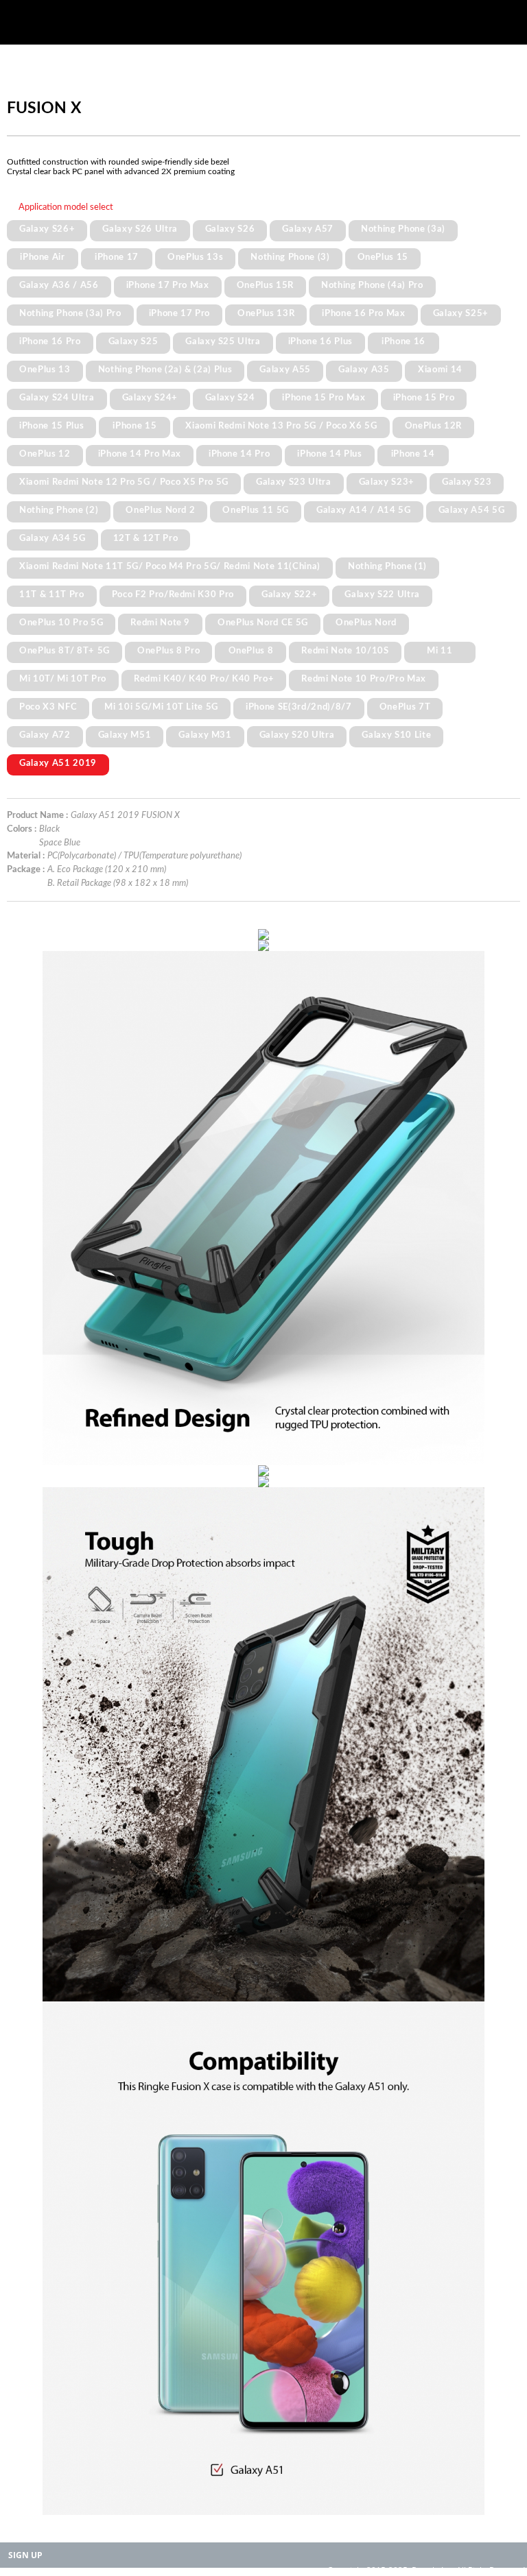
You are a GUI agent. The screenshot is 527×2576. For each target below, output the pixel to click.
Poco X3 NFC (48, 707)
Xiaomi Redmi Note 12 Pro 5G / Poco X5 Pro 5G (124, 482)
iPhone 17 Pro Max (168, 285)
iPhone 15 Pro (424, 398)
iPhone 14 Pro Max (140, 454)
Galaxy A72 (45, 735)
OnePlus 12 (45, 454)
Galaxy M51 (125, 735)
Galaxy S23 (467, 482)
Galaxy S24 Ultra (57, 398)
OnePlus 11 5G (256, 510)
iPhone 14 (413, 454)
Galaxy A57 (308, 229)
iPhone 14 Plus (329, 454)
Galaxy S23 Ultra (294, 482)
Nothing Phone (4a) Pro (372, 285)
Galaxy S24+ (150, 398)
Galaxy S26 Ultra (140, 229)
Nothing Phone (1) (387, 566)
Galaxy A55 (285, 370)
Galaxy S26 (230, 229)
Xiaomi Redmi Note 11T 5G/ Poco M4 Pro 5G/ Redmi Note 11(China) (170, 566)
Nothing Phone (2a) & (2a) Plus (165, 370)
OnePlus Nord (366, 623)
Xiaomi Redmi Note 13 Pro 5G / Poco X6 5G (281, 426)
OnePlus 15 (383, 257)
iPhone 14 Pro (239, 454)
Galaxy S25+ (461, 313)
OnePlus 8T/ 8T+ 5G (65, 651)
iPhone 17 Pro (180, 313)
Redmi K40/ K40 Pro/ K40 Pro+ (204, 679)
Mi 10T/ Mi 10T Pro (63, 679)
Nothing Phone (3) (290, 257)
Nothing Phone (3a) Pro (70, 313)
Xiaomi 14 (440, 370)
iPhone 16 (403, 341)
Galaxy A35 (364, 370)
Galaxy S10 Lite (396, 735)
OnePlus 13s (195, 257)
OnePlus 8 (251, 651)
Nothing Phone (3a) (403, 229)
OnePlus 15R (265, 285)
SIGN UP (25, 2555)
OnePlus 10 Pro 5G (61, 623)
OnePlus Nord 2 (160, 510)
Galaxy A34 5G (52, 538)
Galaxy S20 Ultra (297, 735)
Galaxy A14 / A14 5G (364, 510)
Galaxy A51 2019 (58, 763)
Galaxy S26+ (47, 229)
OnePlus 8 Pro (169, 651)
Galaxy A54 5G (472, 510)
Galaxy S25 (133, 341)
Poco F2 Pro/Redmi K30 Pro (173, 594)
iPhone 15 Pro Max (324, 398)
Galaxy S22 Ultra (382, 594)
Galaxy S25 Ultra (223, 341)
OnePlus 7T (405, 707)
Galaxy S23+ (387, 482)
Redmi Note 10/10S (345, 651)
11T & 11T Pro (52, 594)
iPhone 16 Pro (50, 341)
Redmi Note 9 (160, 623)
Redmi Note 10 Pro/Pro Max (364, 679)
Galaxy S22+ (289, 594)
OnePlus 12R (433, 426)
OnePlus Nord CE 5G (263, 623)
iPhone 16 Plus (320, 341)
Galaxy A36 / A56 (59, 285)
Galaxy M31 (205, 735)
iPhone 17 (117, 257)
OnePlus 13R (266, 313)
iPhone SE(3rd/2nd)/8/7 (299, 707)
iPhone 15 (134, 426)
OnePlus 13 (45, 370)
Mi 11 (440, 651)
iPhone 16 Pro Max (363, 313)
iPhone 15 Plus (51, 426)
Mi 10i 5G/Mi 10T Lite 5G (161, 707)
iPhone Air (43, 257)
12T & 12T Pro (146, 538)
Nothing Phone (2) (59, 510)
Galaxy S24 (230, 398)
